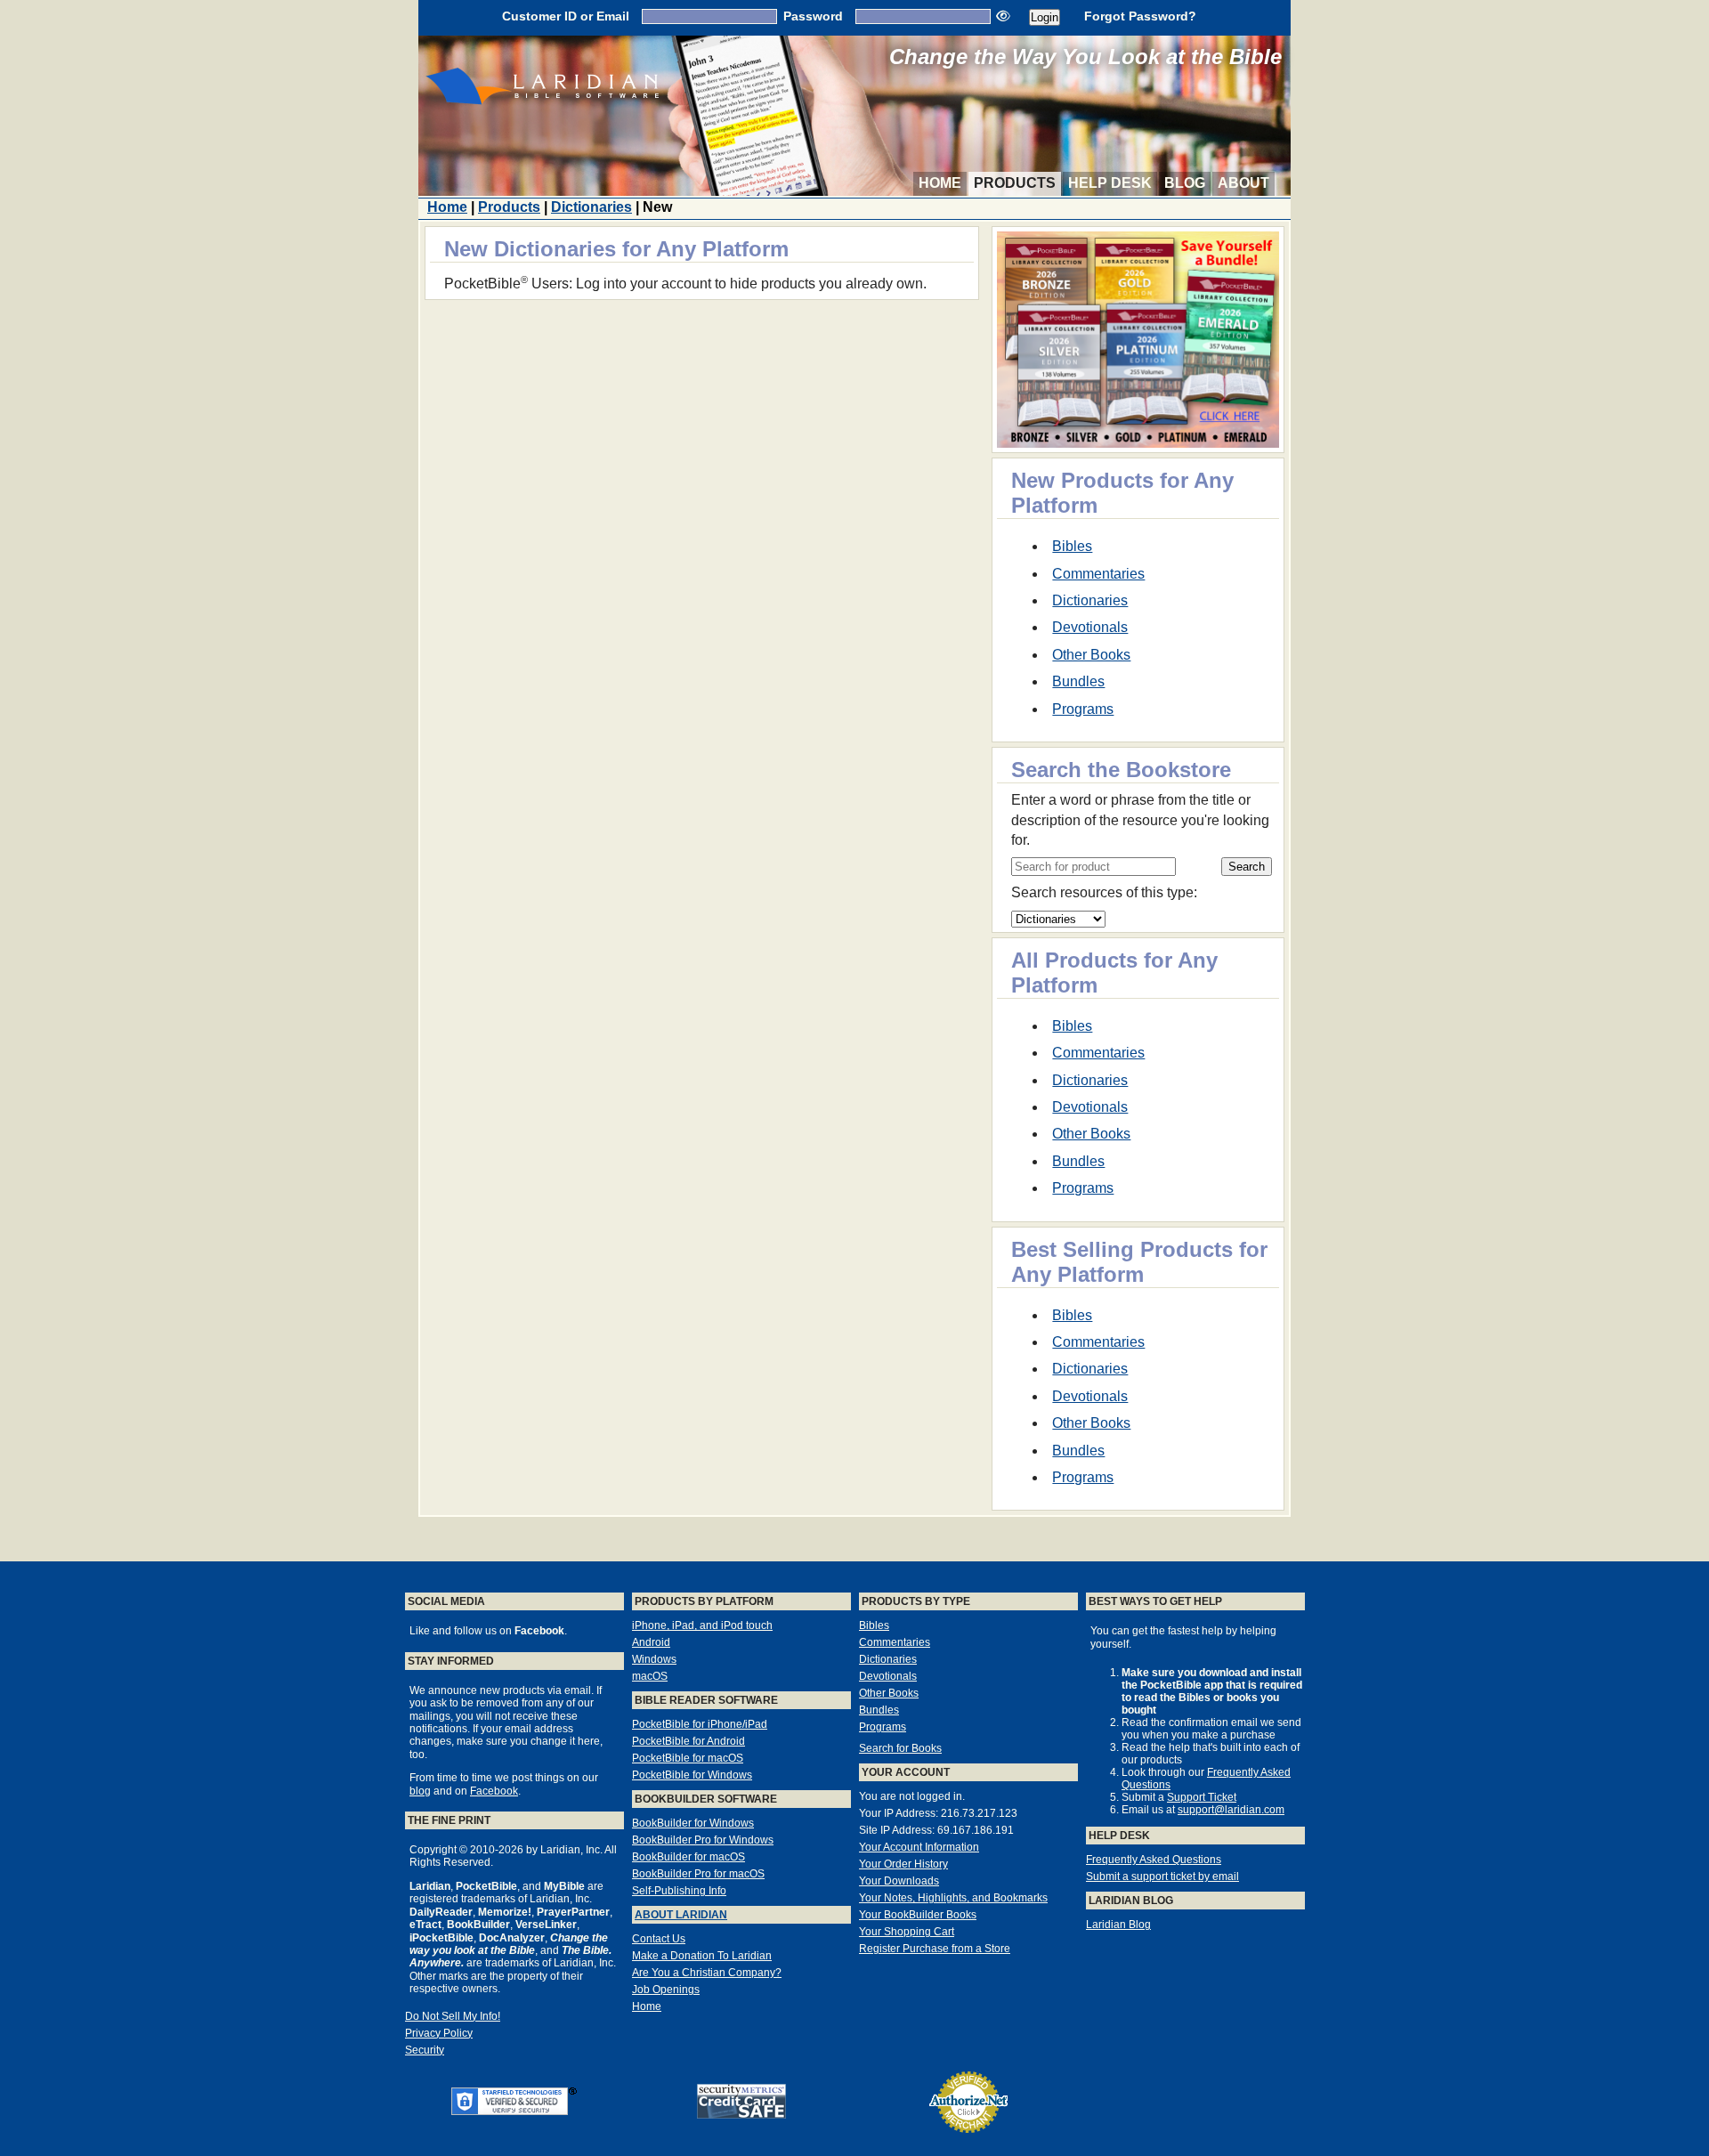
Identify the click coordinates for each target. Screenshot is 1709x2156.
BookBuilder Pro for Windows (703, 1840)
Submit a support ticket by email (1162, 1876)
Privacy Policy (439, 2033)
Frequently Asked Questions (1154, 1860)
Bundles (1078, 681)
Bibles (1072, 546)
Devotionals (1090, 627)
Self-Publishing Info (679, 1891)
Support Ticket (1202, 1797)
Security (425, 2050)
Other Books (1091, 655)
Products (1015, 183)
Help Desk (1110, 183)
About (1243, 183)
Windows (654, 1659)
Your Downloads (899, 1881)
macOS (650, 1676)
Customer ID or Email (566, 16)
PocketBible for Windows (692, 1775)
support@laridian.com (1231, 1810)
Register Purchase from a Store (935, 1949)
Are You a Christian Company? (707, 1973)
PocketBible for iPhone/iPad (700, 1724)
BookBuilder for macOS (688, 1857)
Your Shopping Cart (907, 1932)
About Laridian (681, 1915)
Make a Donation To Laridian (702, 1956)
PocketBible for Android (688, 1741)
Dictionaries (591, 207)
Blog (1185, 183)
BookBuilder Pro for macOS (698, 1874)
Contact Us (659, 1939)
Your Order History (903, 1864)
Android (651, 1642)
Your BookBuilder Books (918, 1915)
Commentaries (1098, 574)
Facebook (494, 1791)
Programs (1083, 709)
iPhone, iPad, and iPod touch (702, 1625)
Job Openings (666, 1990)
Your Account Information (919, 1847)
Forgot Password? (1140, 16)
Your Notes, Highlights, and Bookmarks (953, 1898)
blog (420, 1791)
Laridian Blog (1118, 1925)
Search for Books (900, 1748)
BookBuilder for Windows (693, 1823)
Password (813, 16)
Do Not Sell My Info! (453, 2016)
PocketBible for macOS (688, 1758)
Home (940, 183)
